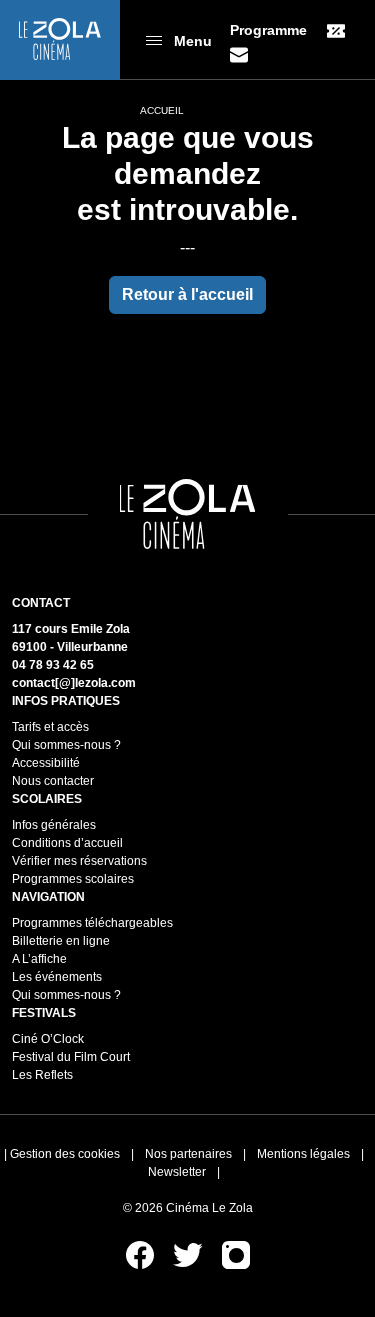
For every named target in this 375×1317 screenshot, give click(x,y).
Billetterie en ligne (61, 941)
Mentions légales (303, 1154)
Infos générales (54, 825)
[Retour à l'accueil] (60, 40)
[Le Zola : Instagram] (236, 1254)
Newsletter (177, 1172)
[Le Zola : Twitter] (189, 1254)
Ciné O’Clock (48, 1039)
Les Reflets (42, 1075)
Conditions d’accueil (67, 843)
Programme (268, 30)
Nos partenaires (188, 1154)
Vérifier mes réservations (79, 861)
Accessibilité (46, 763)
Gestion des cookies (65, 1154)
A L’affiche (39, 959)
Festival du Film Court (71, 1057)
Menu (193, 41)
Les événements (57, 977)
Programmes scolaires (73, 879)
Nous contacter (53, 781)
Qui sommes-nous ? (66, 745)
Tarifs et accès (50, 727)
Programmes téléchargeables (92, 923)
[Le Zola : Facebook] (141, 1254)
